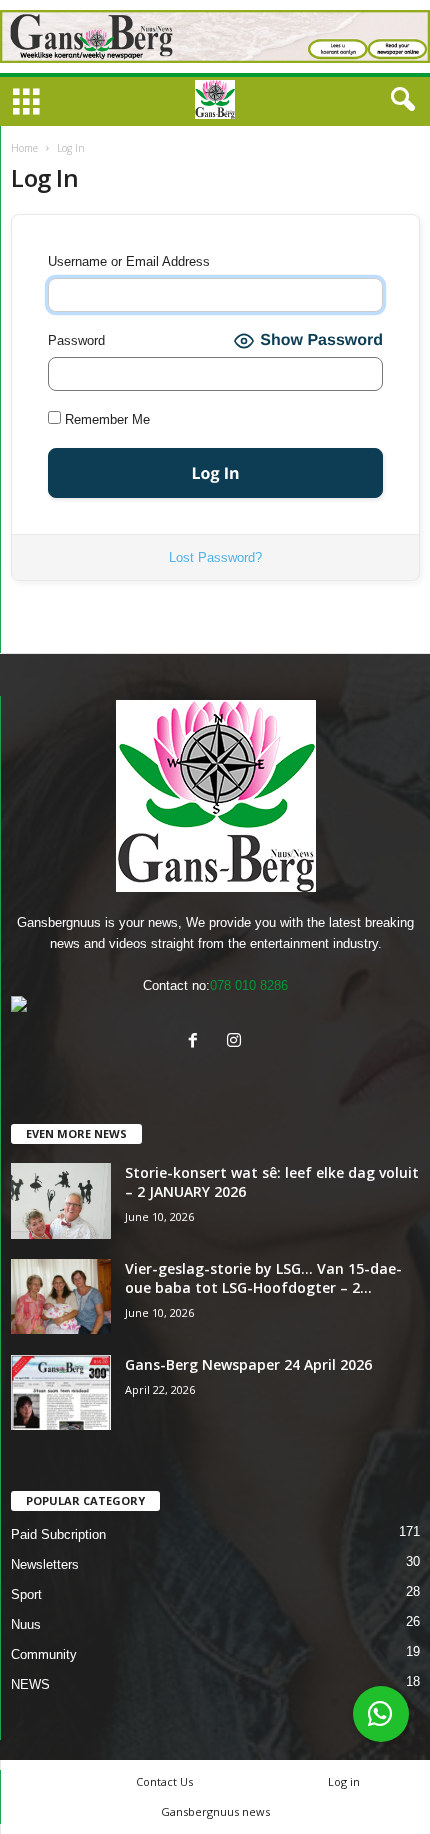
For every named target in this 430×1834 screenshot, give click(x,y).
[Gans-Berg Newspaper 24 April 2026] (61, 1392)
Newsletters (45, 1564)
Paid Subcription (58, 1534)
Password (76, 340)
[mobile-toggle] (26, 103)
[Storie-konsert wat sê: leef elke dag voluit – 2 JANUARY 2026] (61, 1201)
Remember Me (105, 419)
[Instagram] (236, 1042)
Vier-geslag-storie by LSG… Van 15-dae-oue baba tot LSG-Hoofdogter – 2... (263, 1278)
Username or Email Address (129, 261)
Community (44, 1654)
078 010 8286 (249, 985)
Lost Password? (215, 557)
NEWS (30, 1684)
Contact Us (164, 1781)
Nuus (26, 1624)
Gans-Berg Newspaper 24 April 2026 (248, 1364)
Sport (26, 1594)
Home (24, 148)
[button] (399, 100)
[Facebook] (197, 1042)
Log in (344, 1781)
